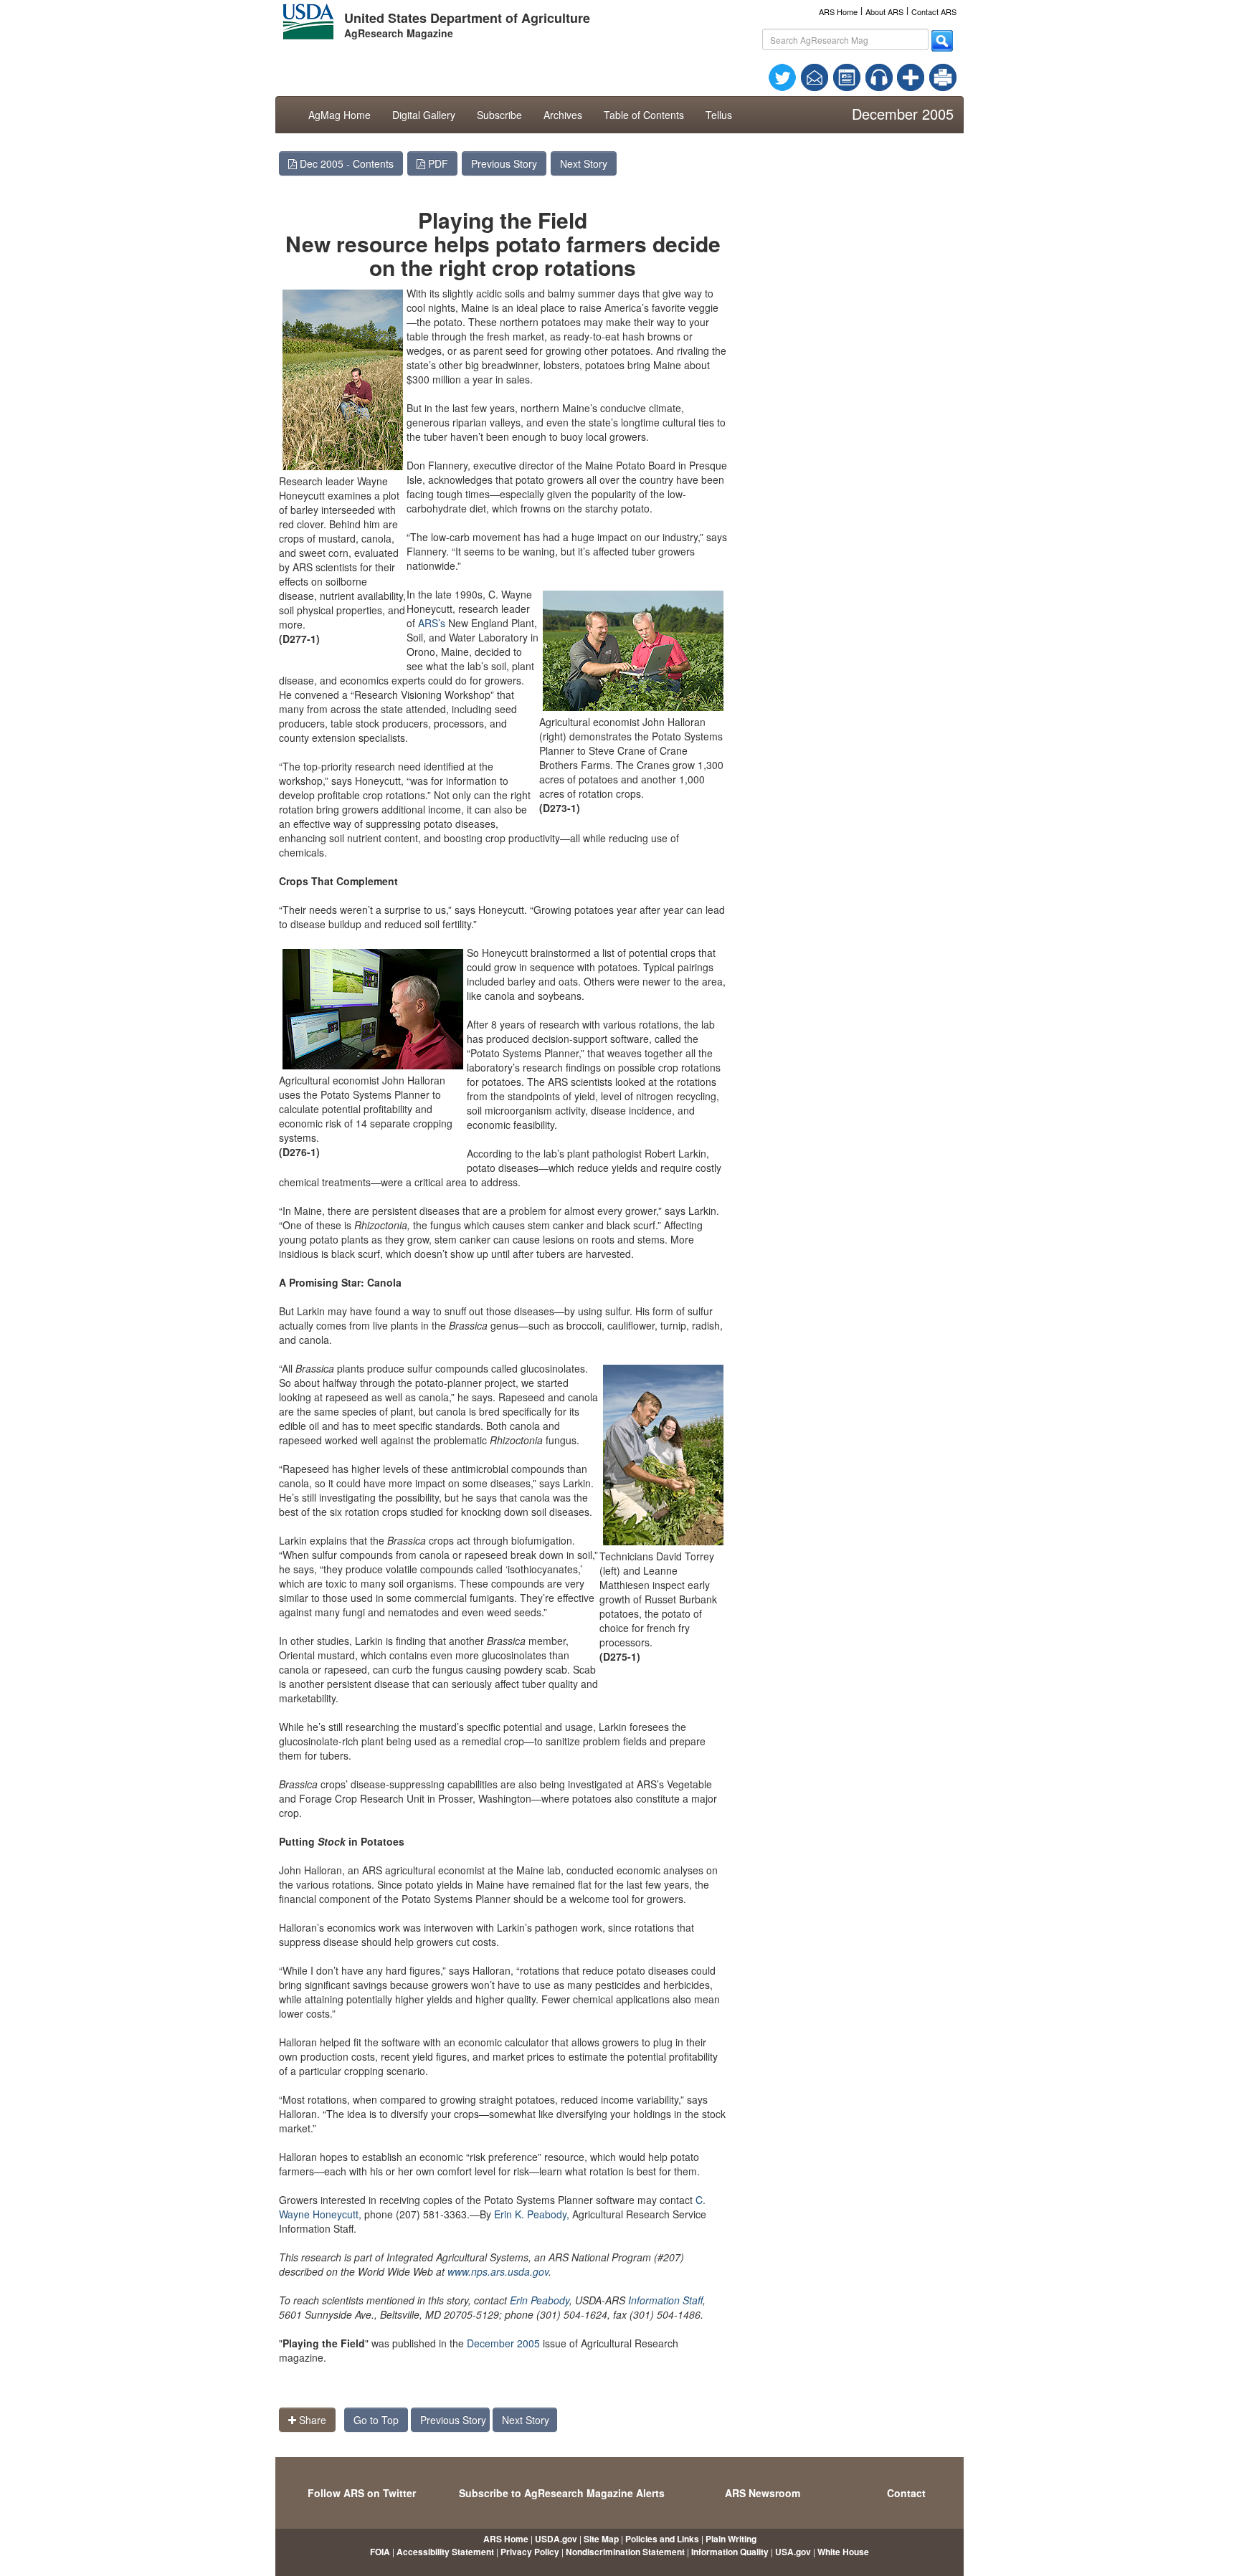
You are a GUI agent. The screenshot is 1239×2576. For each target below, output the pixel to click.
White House (843, 2552)
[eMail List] (815, 76)
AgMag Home (340, 115)
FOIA (380, 2552)
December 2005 (503, 2343)
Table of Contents (644, 115)
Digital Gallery (424, 115)
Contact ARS (934, 11)
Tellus (719, 115)
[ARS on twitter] (782, 76)
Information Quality (730, 2552)
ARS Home (838, 11)
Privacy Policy (530, 2552)
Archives (563, 115)
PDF (437, 163)
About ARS (884, 11)
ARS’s (432, 623)
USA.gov (793, 2552)
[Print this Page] (943, 76)
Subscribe (499, 115)
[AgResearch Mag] (847, 76)
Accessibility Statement (445, 2552)
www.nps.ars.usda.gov (498, 2271)
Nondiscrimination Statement (625, 2552)
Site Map (601, 2539)
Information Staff (665, 2300)
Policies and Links (662, 2539)
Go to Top (376, 2420)
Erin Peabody (540, 2300)
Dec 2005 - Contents (345, 163)
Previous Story (504, 163)
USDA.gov (556, 2539)
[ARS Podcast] (879, 76)
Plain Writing (731, 2539)
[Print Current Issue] (937, 77)
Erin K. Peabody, (532, 2214)
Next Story (584, 163)
